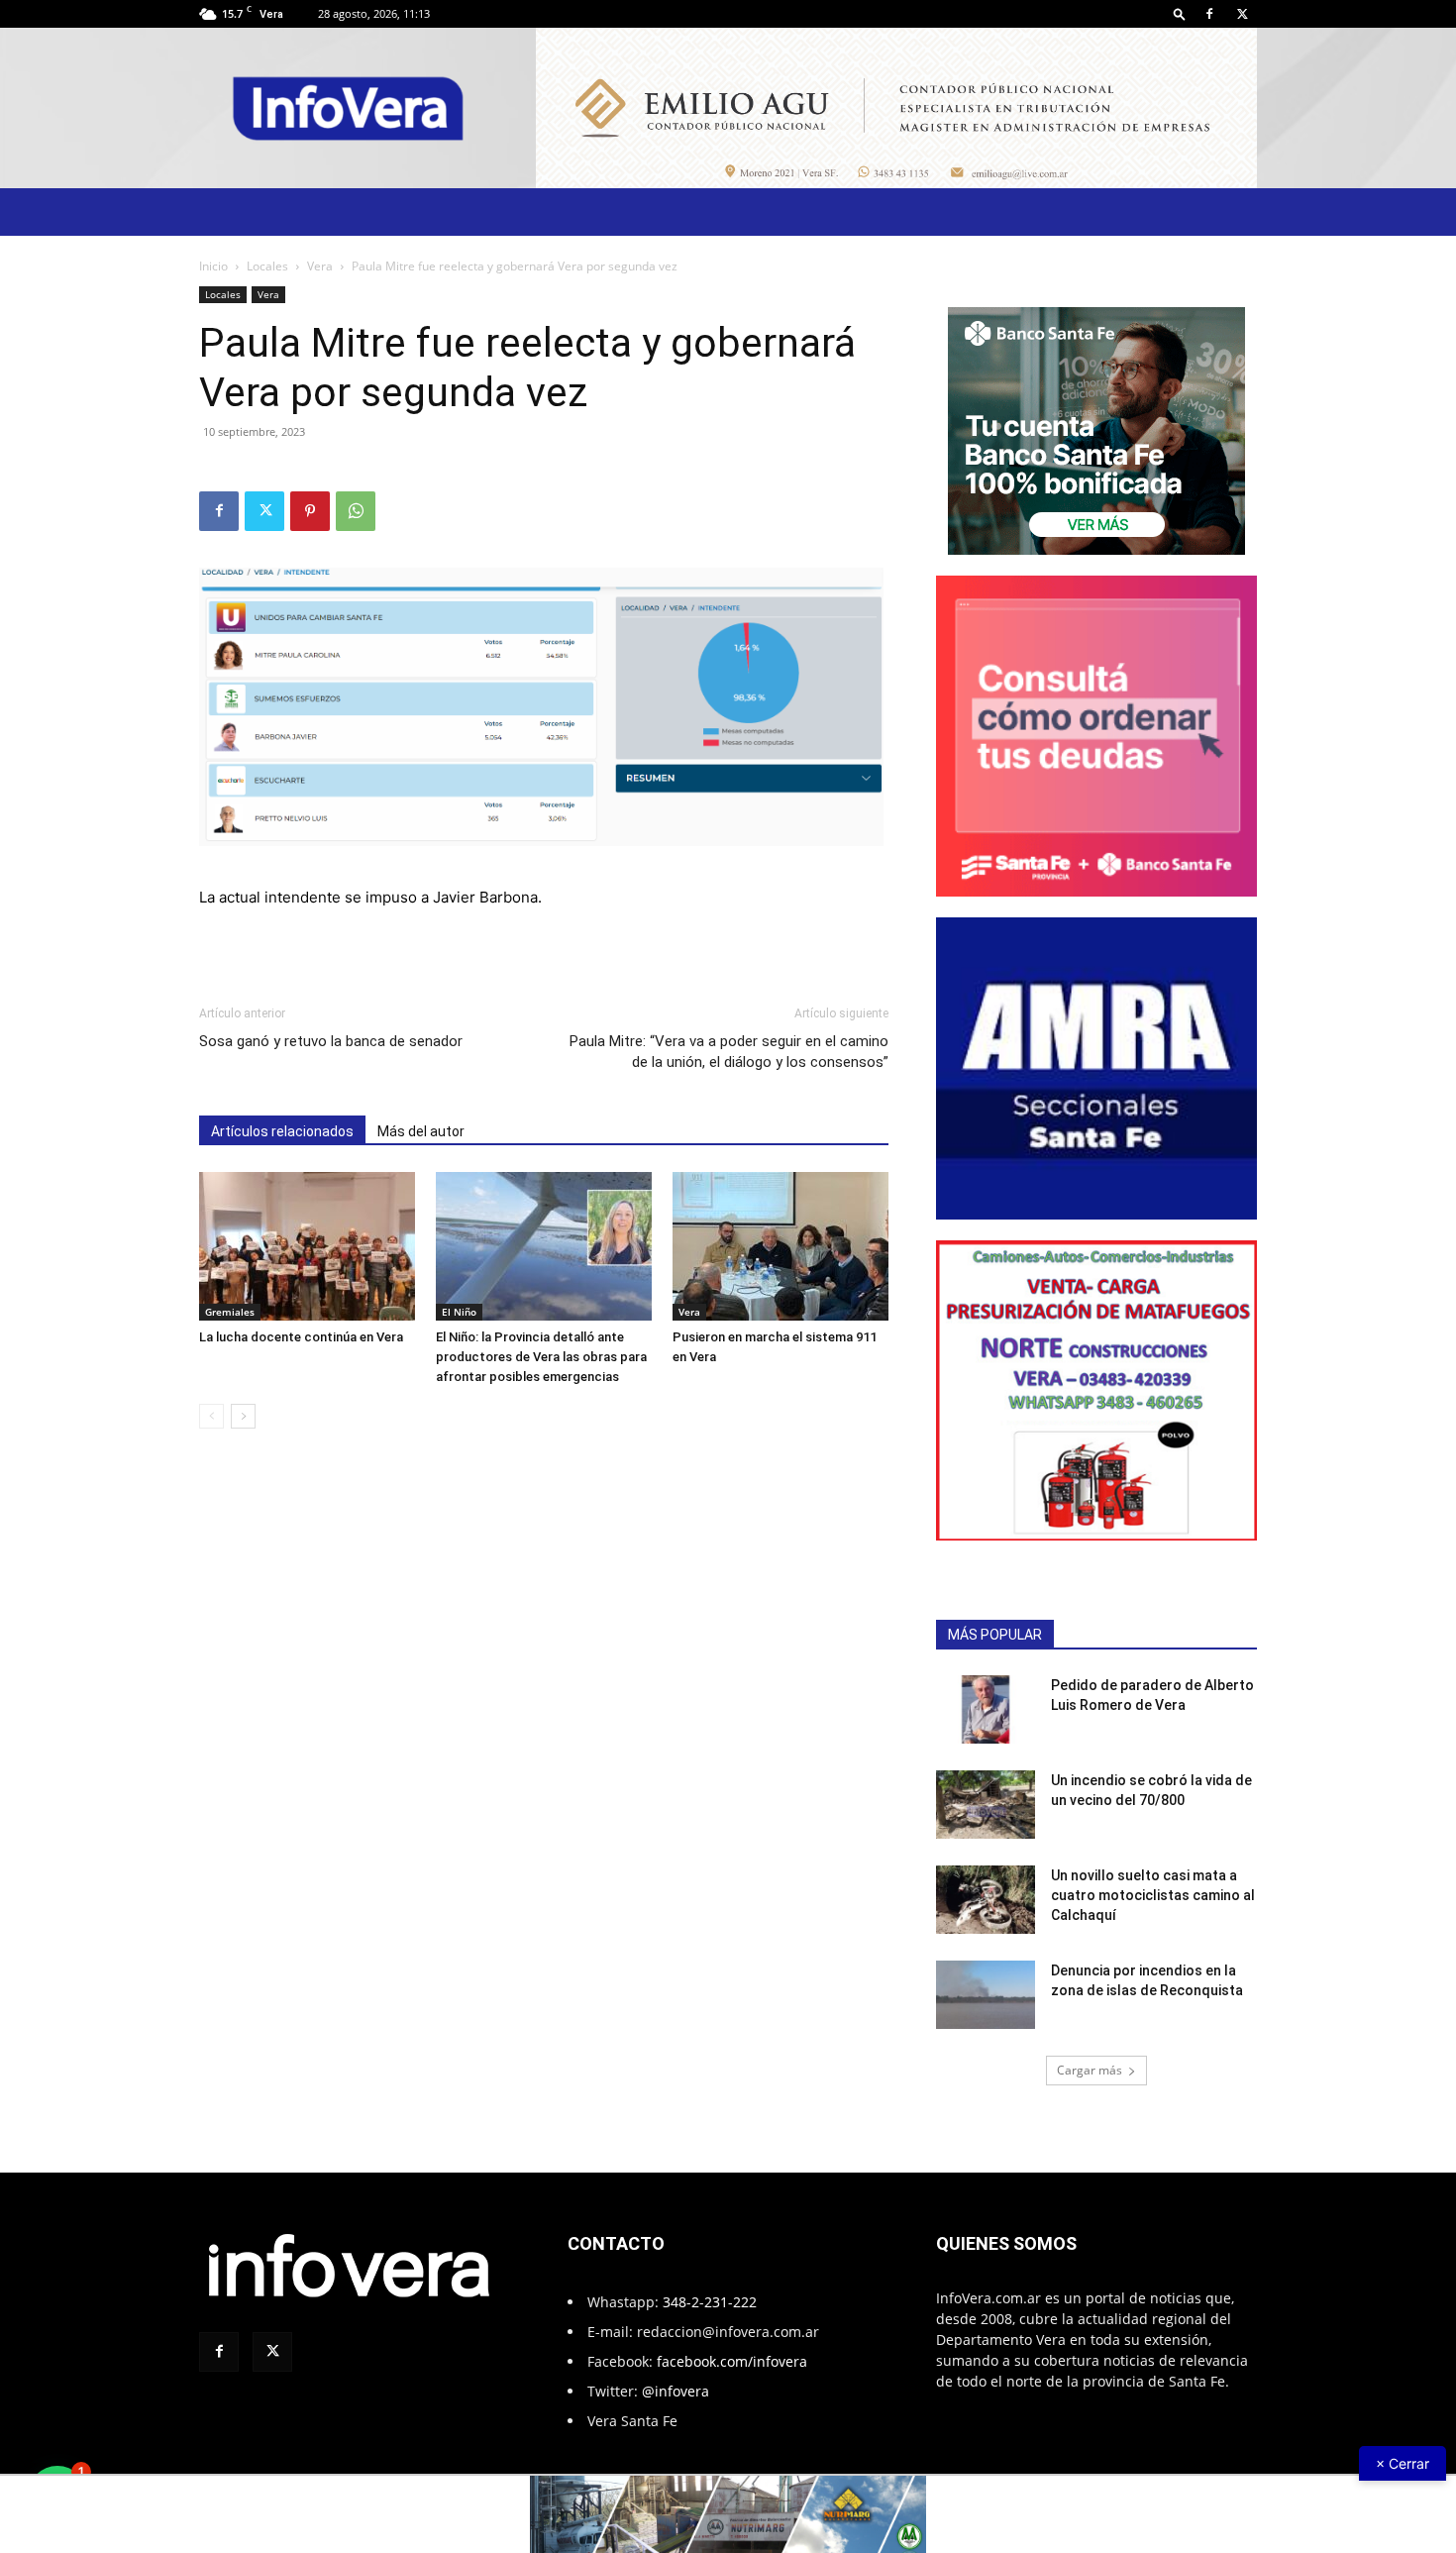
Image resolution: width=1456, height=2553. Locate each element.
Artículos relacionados (282, 1131)
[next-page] (243, 1416)
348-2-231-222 (710, 2302)
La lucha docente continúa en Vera (301, 1337)
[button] (1180, 13)
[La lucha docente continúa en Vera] (307, 1246)
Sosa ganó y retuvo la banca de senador (331, 1041)
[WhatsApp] (356, 511)
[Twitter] (1242, 14)
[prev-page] (211, 1416)
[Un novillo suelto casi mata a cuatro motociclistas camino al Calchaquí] (986, 1900)
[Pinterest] (310, 511)
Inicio (213, 266)
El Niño (459, 1312)
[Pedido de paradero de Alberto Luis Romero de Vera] (986, 1709)
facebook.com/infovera (732, 2361)
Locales (267, 266)
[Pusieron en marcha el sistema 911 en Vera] (780, 1246)
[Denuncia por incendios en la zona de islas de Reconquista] (986, 1995)
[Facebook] (1209, 14)
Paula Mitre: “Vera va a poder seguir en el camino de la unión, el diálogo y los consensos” (729, 1052)
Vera (320, 266)
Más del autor (421, 1131)
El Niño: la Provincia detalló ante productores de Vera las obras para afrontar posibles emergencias (541, 1357)
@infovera (676, 2391)
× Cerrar (1403, 2463)
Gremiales (230, 1312)
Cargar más (1090, 2070)
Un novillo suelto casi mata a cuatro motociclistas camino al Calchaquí (1153, 1895)
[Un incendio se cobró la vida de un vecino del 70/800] (986, 1805)
